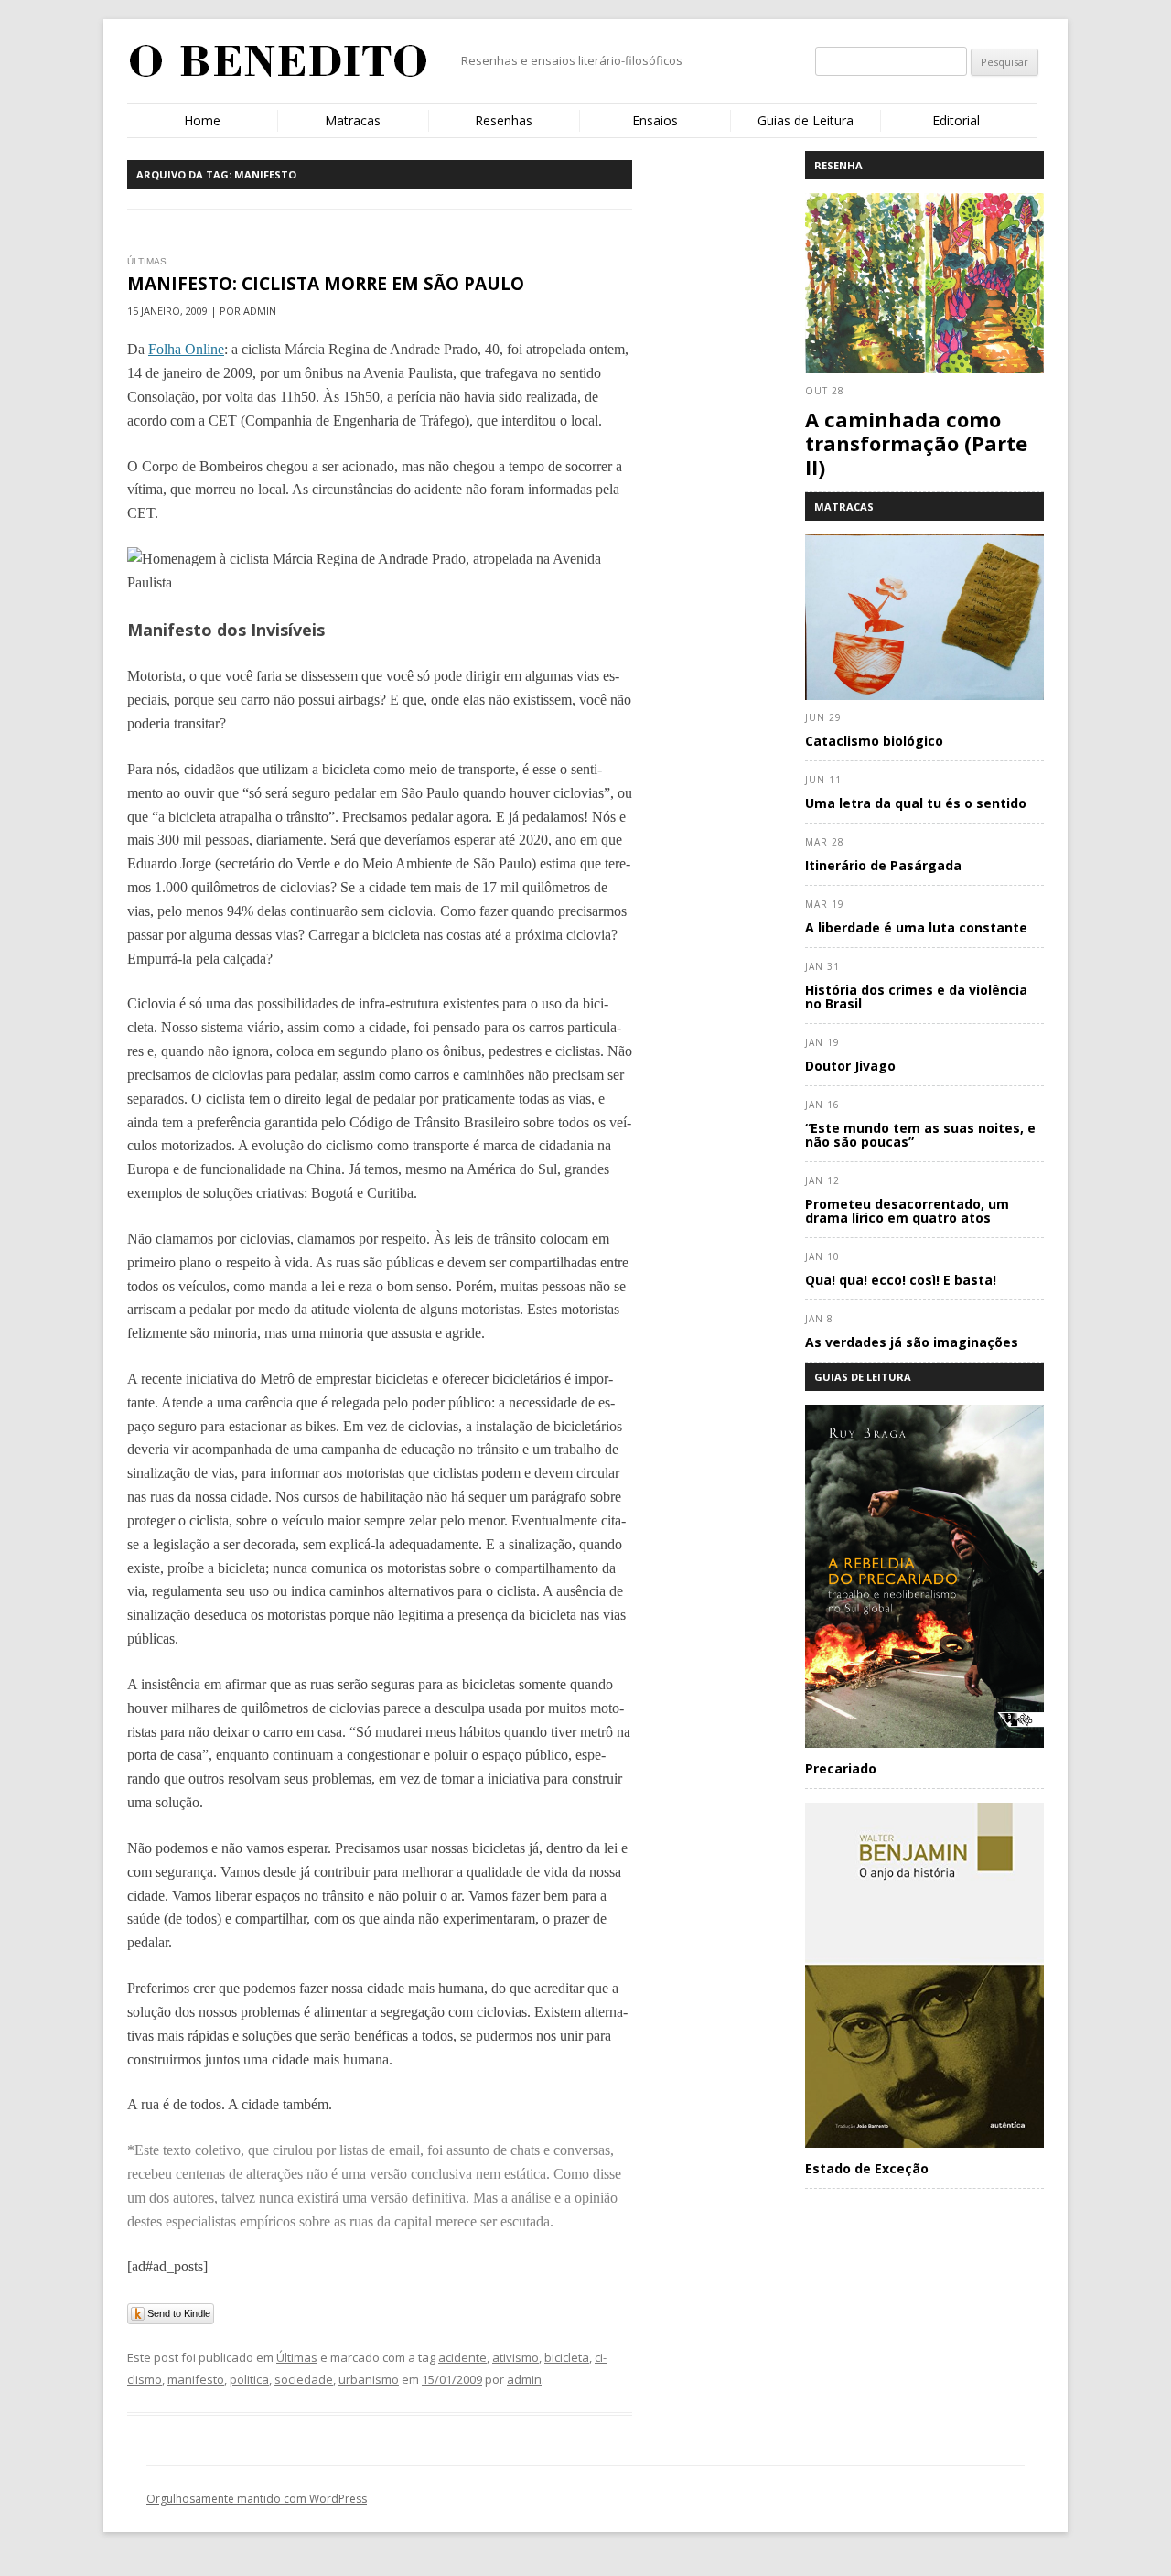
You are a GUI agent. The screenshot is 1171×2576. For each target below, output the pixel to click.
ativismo (516, 2357)
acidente (462, 2357)
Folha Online (186, 349)
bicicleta (567, 2357)
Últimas (297, 2357)
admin (524, 2379)
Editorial (956, 120)
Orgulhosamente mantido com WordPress (257, 2499)
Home (202, 120)
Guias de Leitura (806, 120)
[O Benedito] (279, 68)
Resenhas (504, 120)
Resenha (838, 165)
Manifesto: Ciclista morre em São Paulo (326, 284)
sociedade (304, 2379)
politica (249, 2379)
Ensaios (655, 120)
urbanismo (369, 2379)
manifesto (196, 2379)
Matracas (353, 120)
